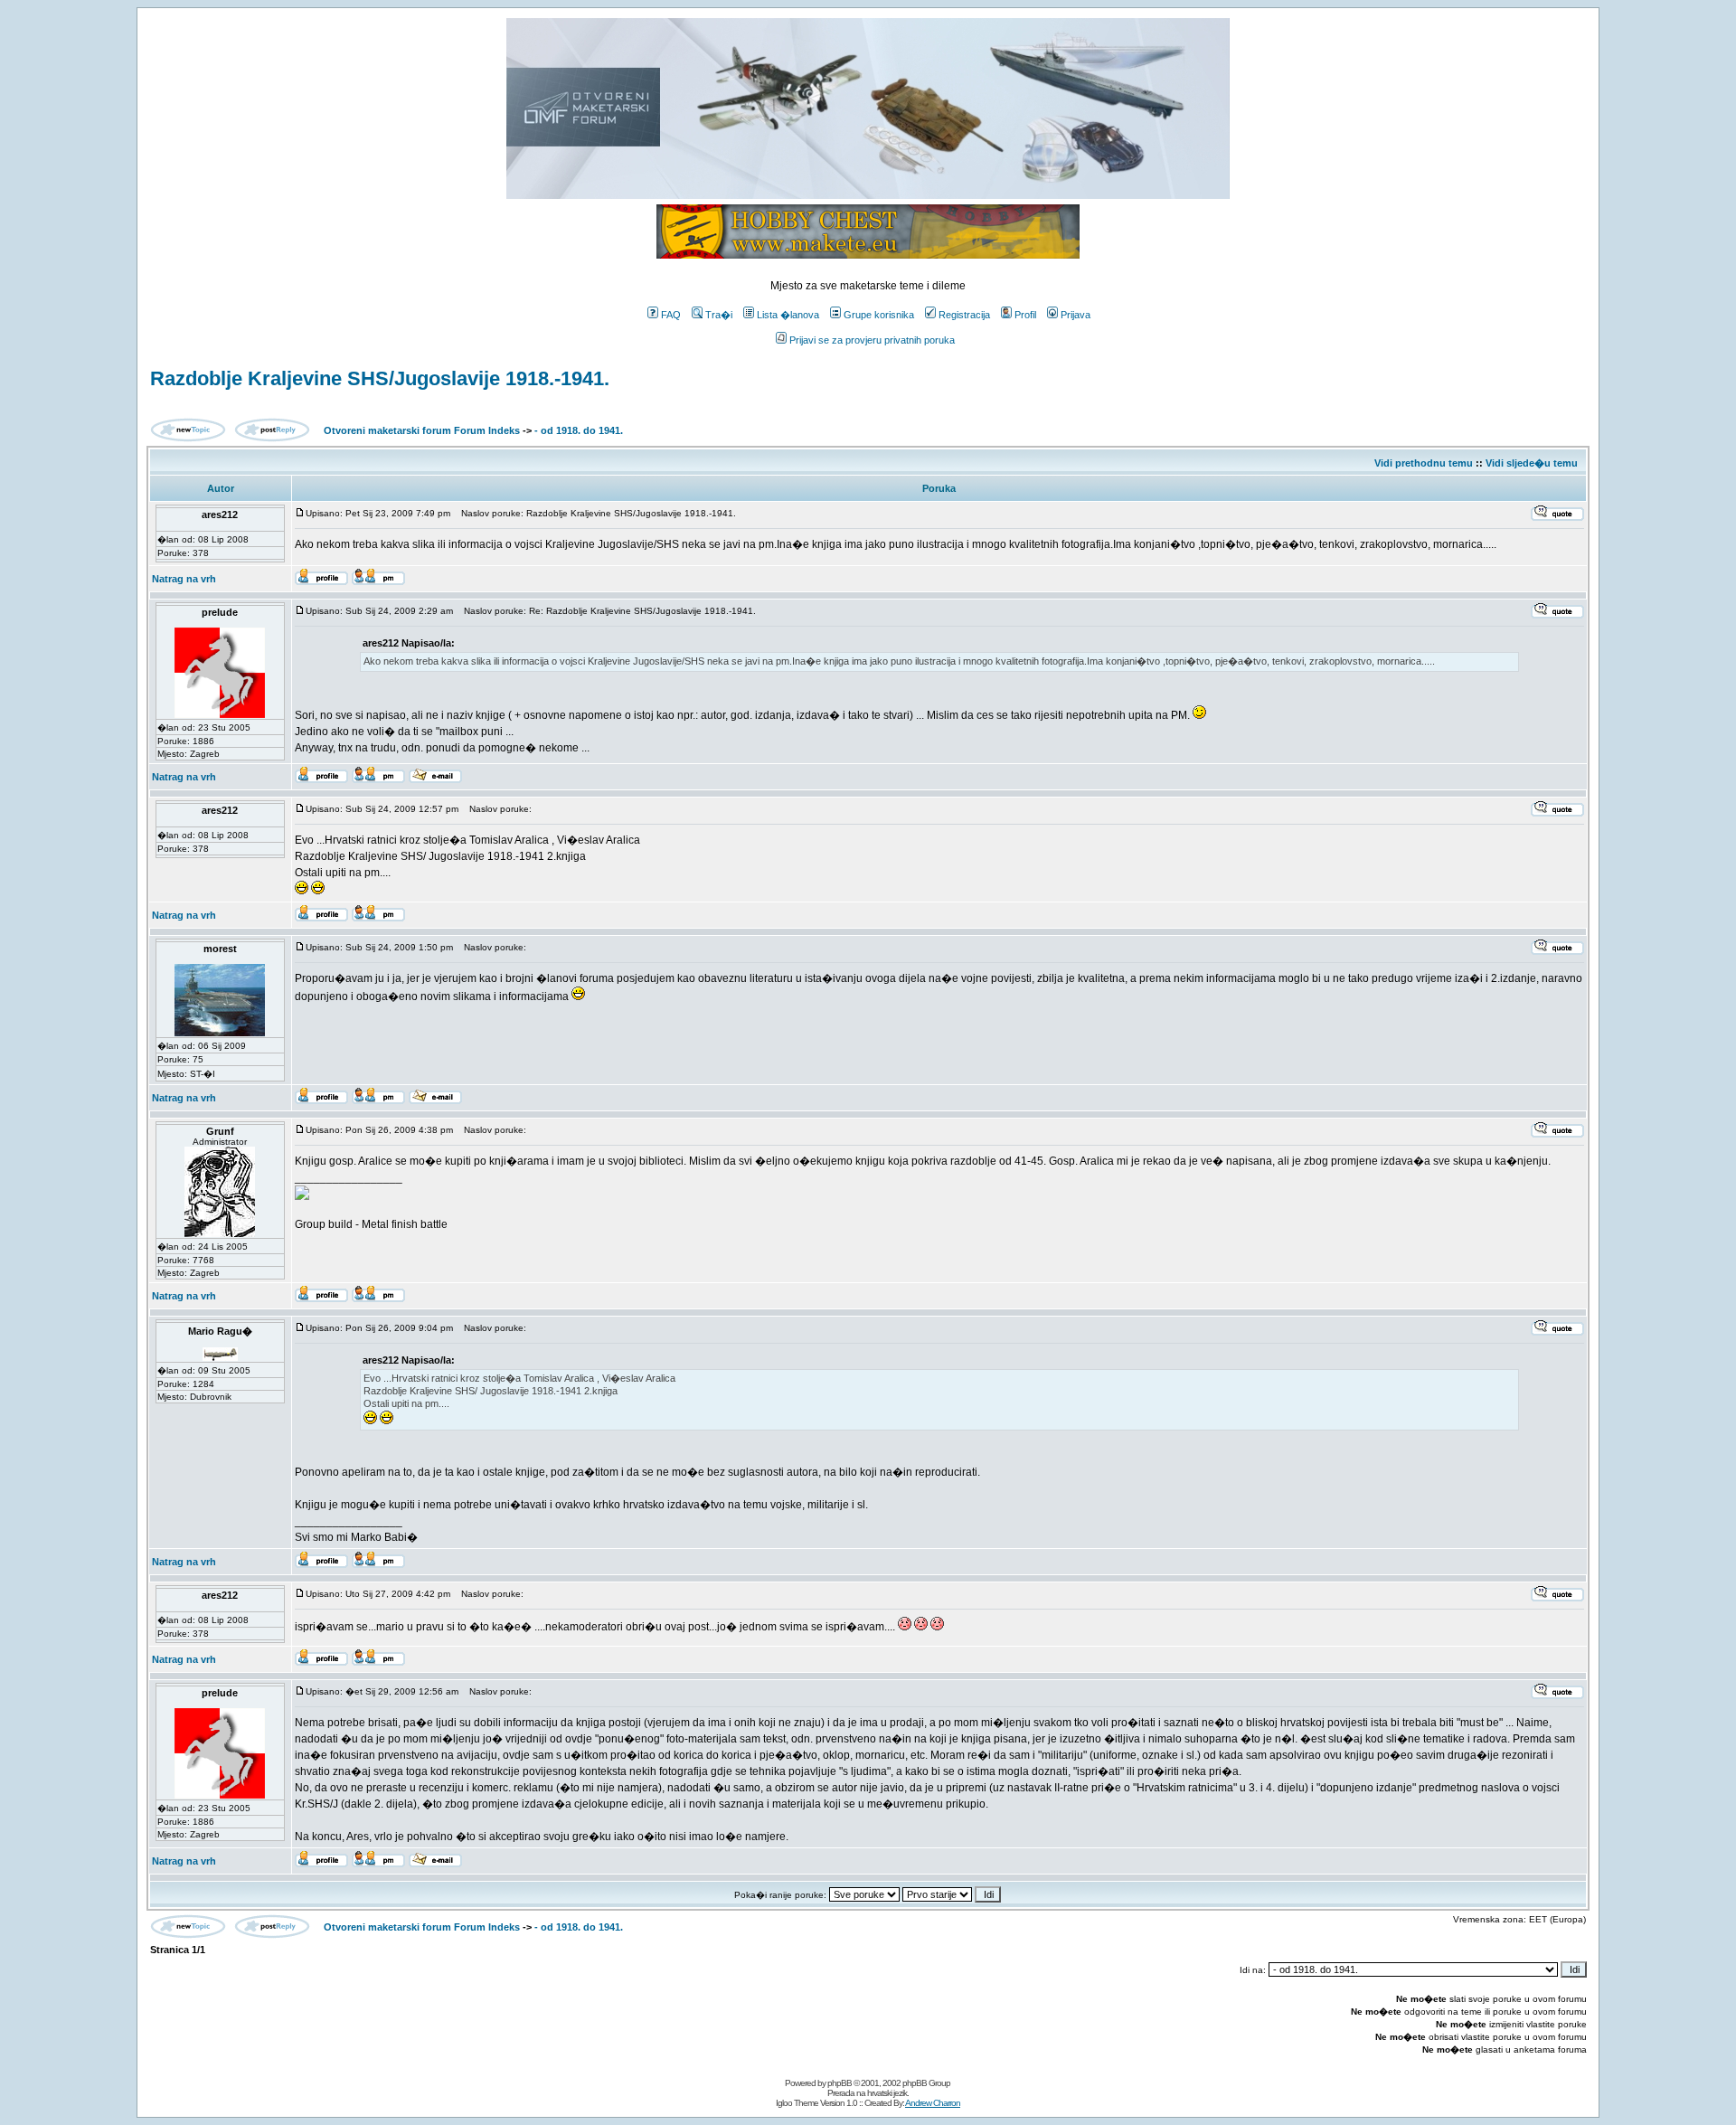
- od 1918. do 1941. (579, 430)
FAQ (671, 315)
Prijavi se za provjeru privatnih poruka (872, 340)
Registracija (964, 315)
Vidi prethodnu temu (1424, 463)
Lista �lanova (788, 315)
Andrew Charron (933, 2103)
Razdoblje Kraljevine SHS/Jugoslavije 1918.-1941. (380, 378)
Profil (1025, 315)
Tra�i (719, 315)
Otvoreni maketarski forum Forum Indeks (422, 430)
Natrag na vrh (184, 579)
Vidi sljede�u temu (1532, 463)
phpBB (840, 2083)
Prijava (1076, 315)
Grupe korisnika (879, 315)
